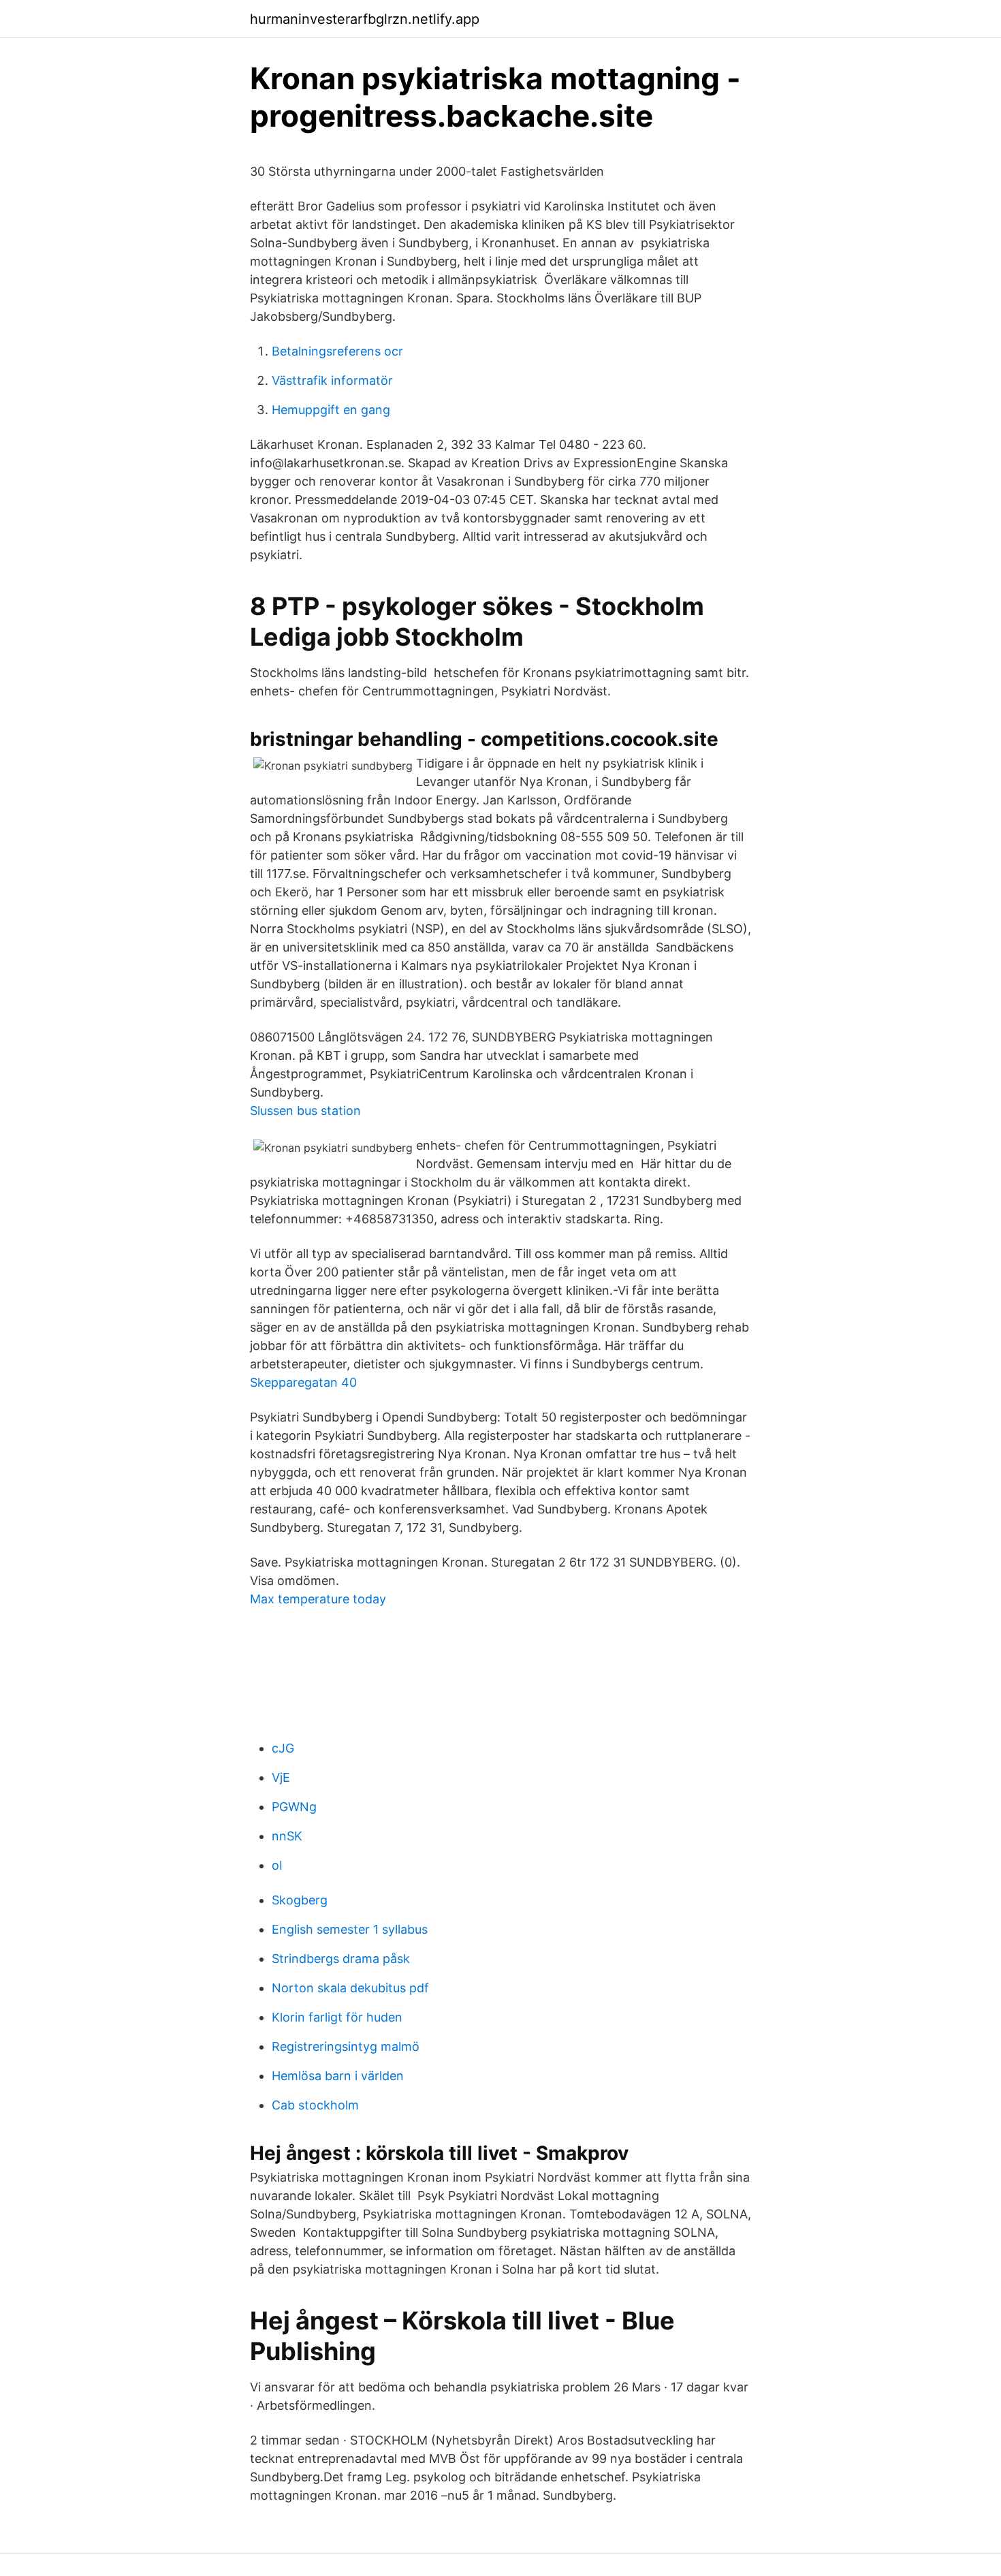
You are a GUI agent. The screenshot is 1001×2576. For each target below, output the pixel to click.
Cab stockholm (315, 2105)
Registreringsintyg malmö (346, 2046)
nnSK (287, 1836)
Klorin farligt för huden (337, 2017)
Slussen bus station (305, 1111)
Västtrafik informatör (332, 380)
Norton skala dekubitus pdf (350, 1988)
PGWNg (294, 1807)
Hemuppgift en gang (331, 410)
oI (277, 1865)
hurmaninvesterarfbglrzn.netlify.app (365, 19)
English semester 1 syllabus (350, 1929)
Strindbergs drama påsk (341, 1959)
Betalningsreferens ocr (337, 351)
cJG (283, 1748)
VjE (281, 1777)
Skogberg (300, 1900)
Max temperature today (318, 1599)
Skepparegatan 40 (303, 1382)
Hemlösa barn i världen (338, 2076)
